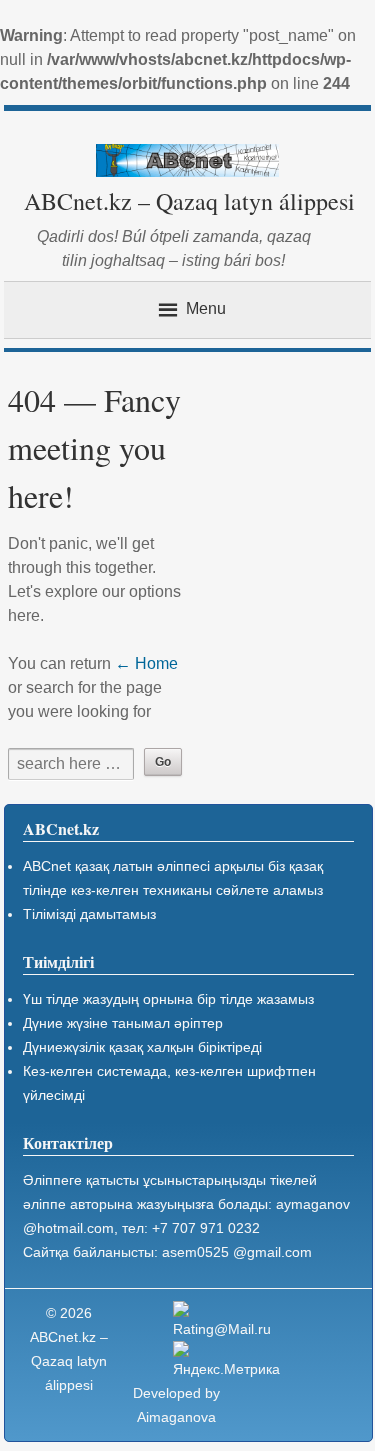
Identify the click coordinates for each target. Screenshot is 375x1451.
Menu (206, 308)
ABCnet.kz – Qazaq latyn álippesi (189, 201)
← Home (146, 663)
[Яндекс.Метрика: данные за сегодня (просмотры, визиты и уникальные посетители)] (227, 1361)
